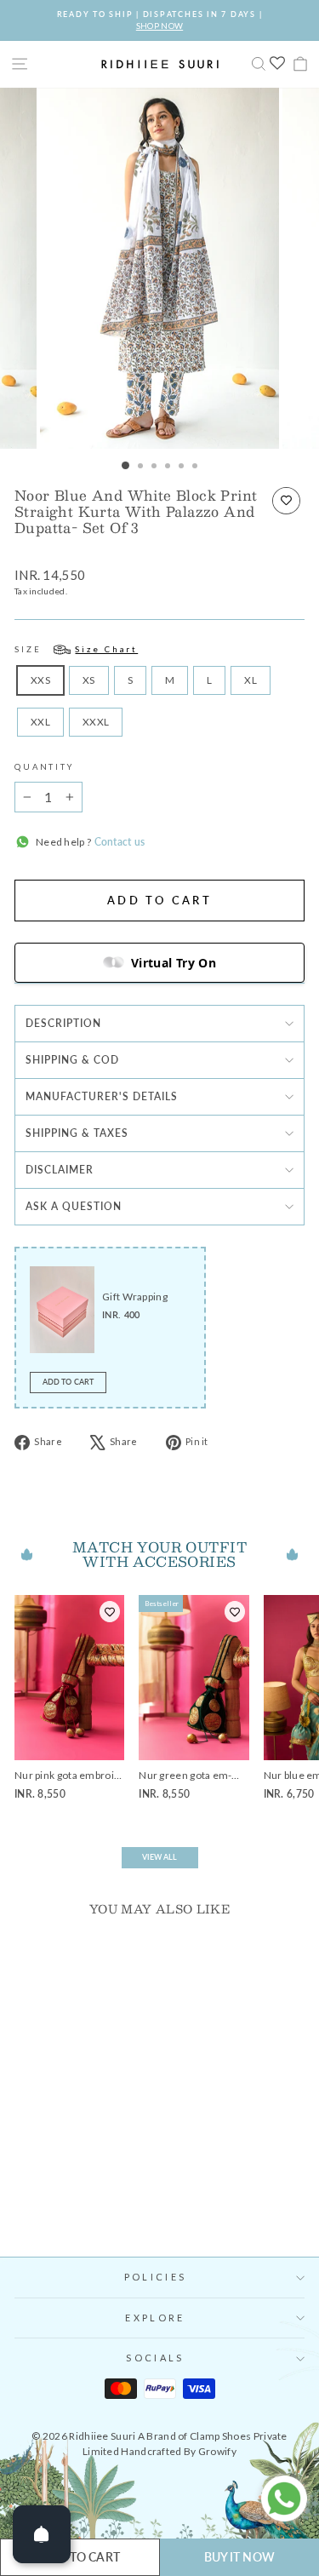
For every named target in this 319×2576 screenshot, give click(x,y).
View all (160, 1857)
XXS (40, 680)
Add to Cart (68, 1382)
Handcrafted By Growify (179, 2451)
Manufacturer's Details (102, 1096)
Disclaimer (60, 1170)
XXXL (96, 722)
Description (63, 1023)
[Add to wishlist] (286, 501)
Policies (155, 2277)
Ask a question (74, 1206)
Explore (155, 2318)
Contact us (118, 842)
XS (89, 680)
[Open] (42, 2534)
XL (251, 680)
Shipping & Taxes (77, 1133)
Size (76, 649)
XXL (40, 722)
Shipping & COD (72, 1060)
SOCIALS (155, 2358)
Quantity (44, 767)
